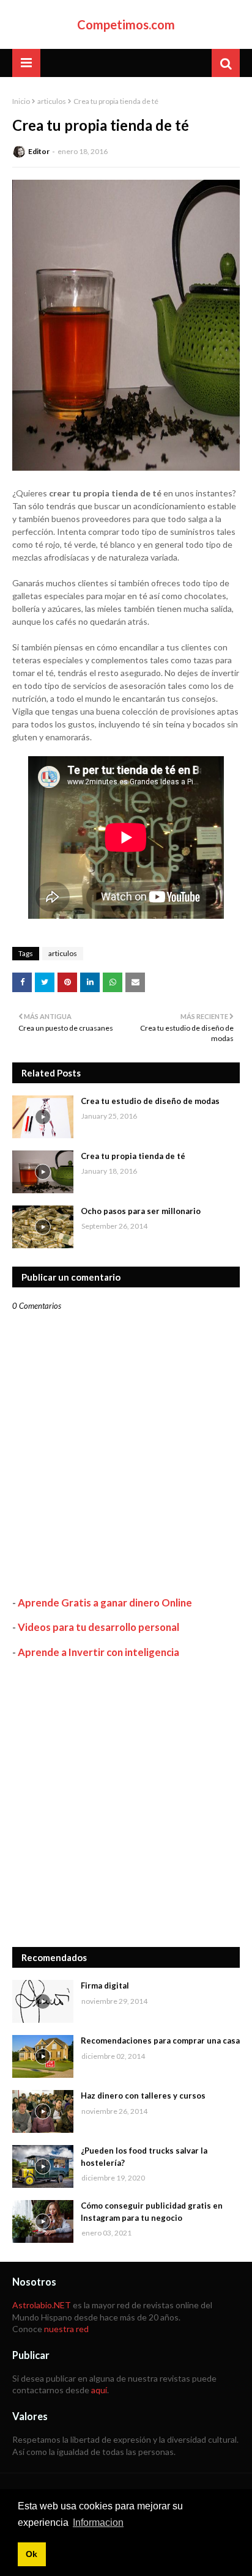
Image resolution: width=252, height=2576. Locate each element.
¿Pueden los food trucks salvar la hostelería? (144, 2157)
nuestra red (66, 2329)
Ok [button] (31, 2554)
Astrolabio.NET (42, 2305)
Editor (39, 151)
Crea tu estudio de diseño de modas (150, 1101)
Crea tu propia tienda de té (133, 1156)
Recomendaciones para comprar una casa (160, 2041)
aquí (99, 2390)
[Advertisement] (126, 1803)
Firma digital (105, 1985)
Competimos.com (126, 24)
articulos (52, 101)
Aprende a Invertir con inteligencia (98, 1652)
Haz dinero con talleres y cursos (143, 2096)
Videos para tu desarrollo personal (98, 1627)
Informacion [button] (98, 2523)
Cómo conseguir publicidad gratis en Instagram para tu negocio (152, 2212)
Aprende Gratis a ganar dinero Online (105, 1603)
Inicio (21, 101)
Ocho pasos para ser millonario (141, 1211)
